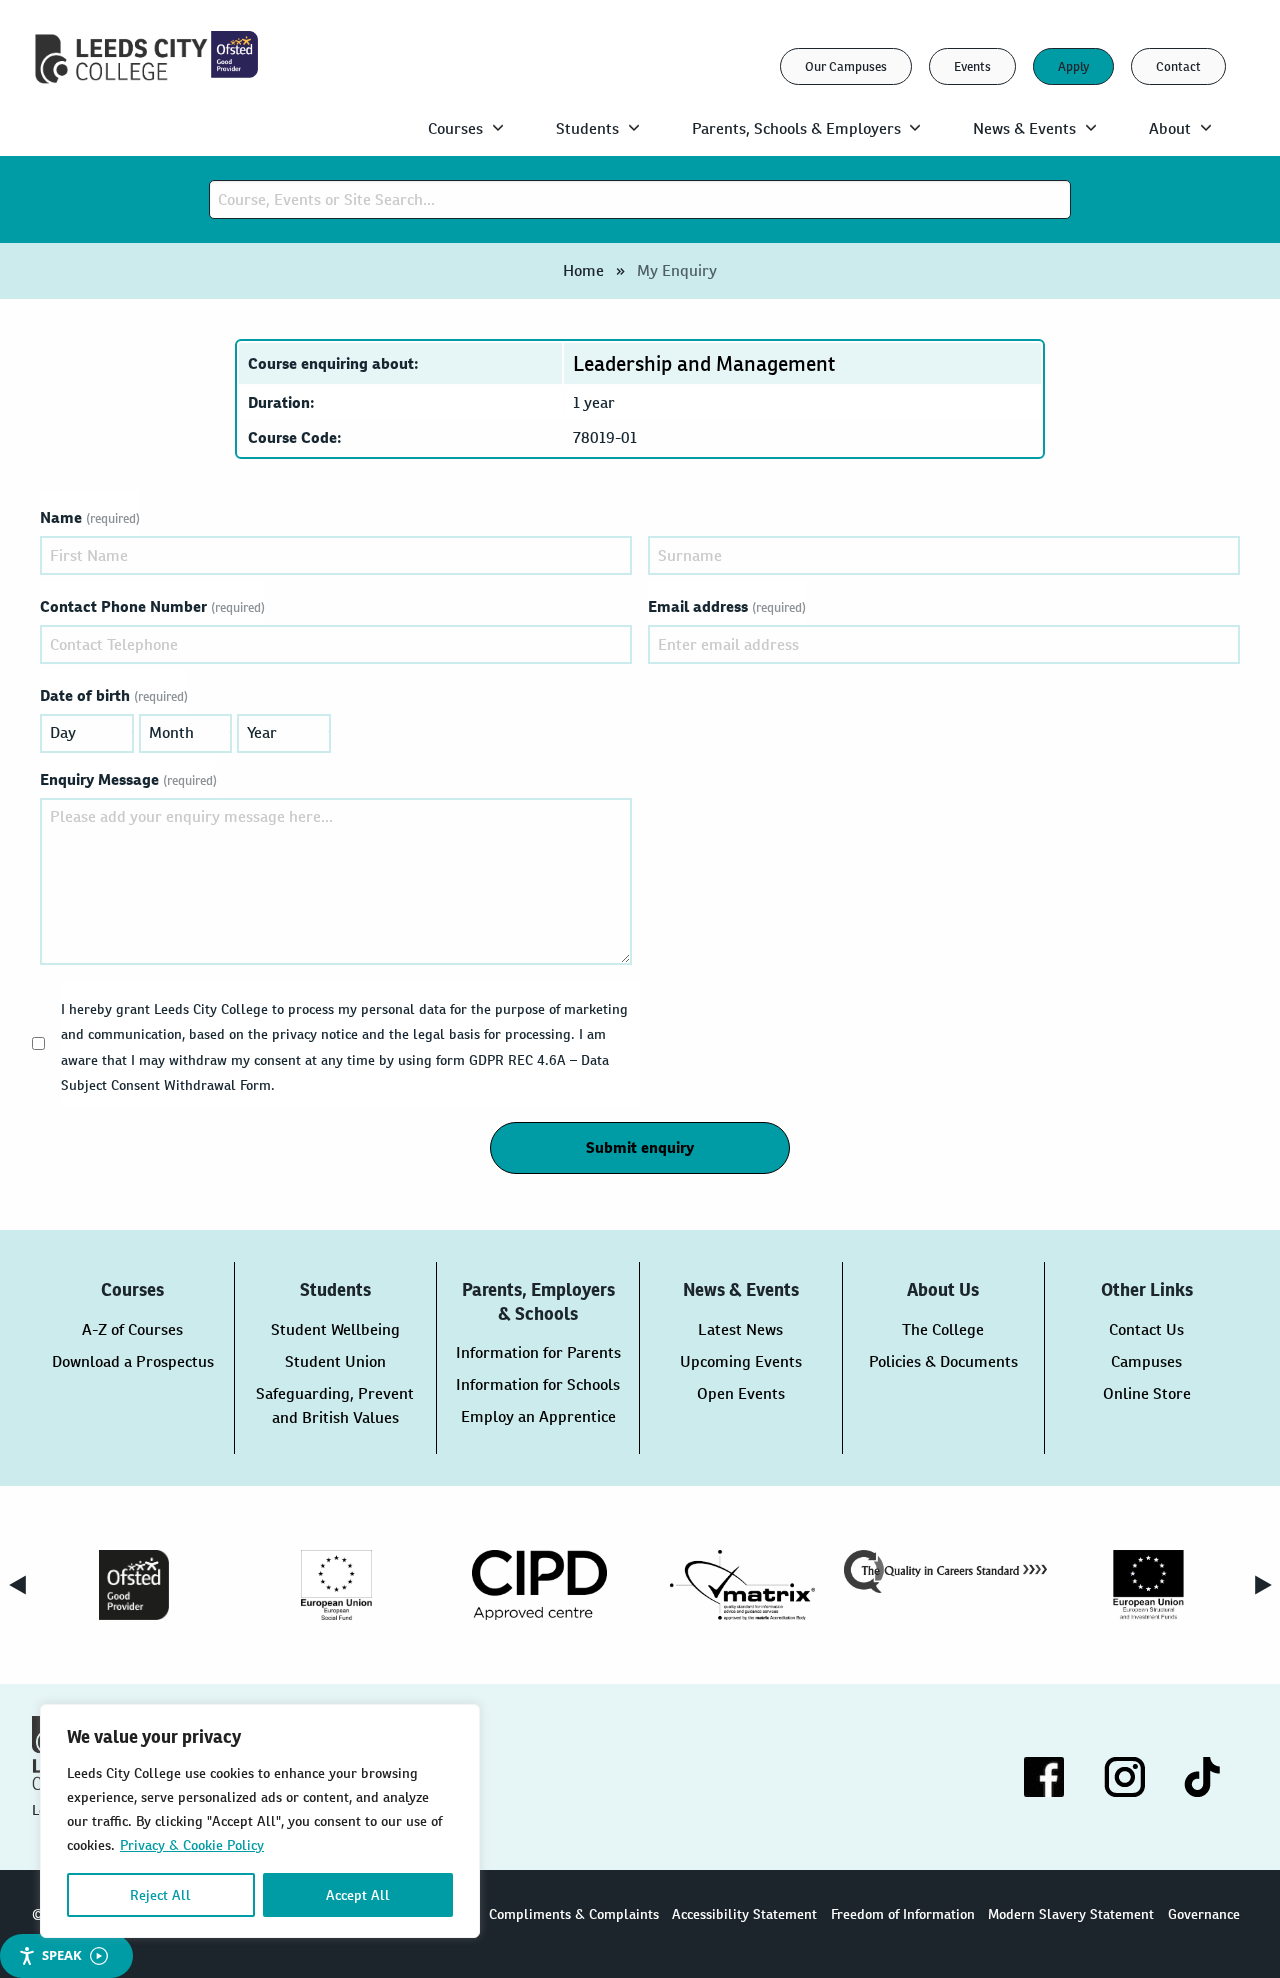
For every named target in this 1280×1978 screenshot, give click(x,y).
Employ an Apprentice (538, 1416)
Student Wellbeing (335, 1329)
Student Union (335, 1361)
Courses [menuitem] (455, 128)
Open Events (741, 1393)
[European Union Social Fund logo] (336, 1585)
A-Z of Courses (132, 1329)
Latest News (740, 1329)
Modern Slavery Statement (1071, 1914)
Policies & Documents (943, 1361)
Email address (727, 606)
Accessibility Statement (744, 1914)
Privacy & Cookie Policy (192, 1845)
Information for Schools (538, 1384)
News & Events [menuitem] (1024, 128)
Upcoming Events (741, 1361)
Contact (1178, 66)
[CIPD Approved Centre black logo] (539, 1585)
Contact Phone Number (152, 606)
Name (90, 517)
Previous (17, 1585)
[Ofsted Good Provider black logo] (133, 1585)
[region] (260, 1821)
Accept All (358, 1895)
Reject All (160, 1895)
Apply (1073, 66)
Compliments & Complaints (574, 1914)
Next (1263, 1585)
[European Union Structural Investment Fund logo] (1148, 1585)
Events (972, 66)
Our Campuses (846, 66)
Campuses (1146, 1361)
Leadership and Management (704, 363)
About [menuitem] (1170, 128)
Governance (1204, 1914)
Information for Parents (538, 1352)
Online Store (1147, 1393)
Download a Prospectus (133, 1361)
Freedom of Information (903, 1914)
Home (583, 270)
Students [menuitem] (587, 128)
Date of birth (114, 695)
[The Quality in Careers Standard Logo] (945, 1571)
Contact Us (1146, 1329)
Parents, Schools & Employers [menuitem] (796, 128)
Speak (62, 1955)
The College (943, 1329)
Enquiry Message (128, 779)
